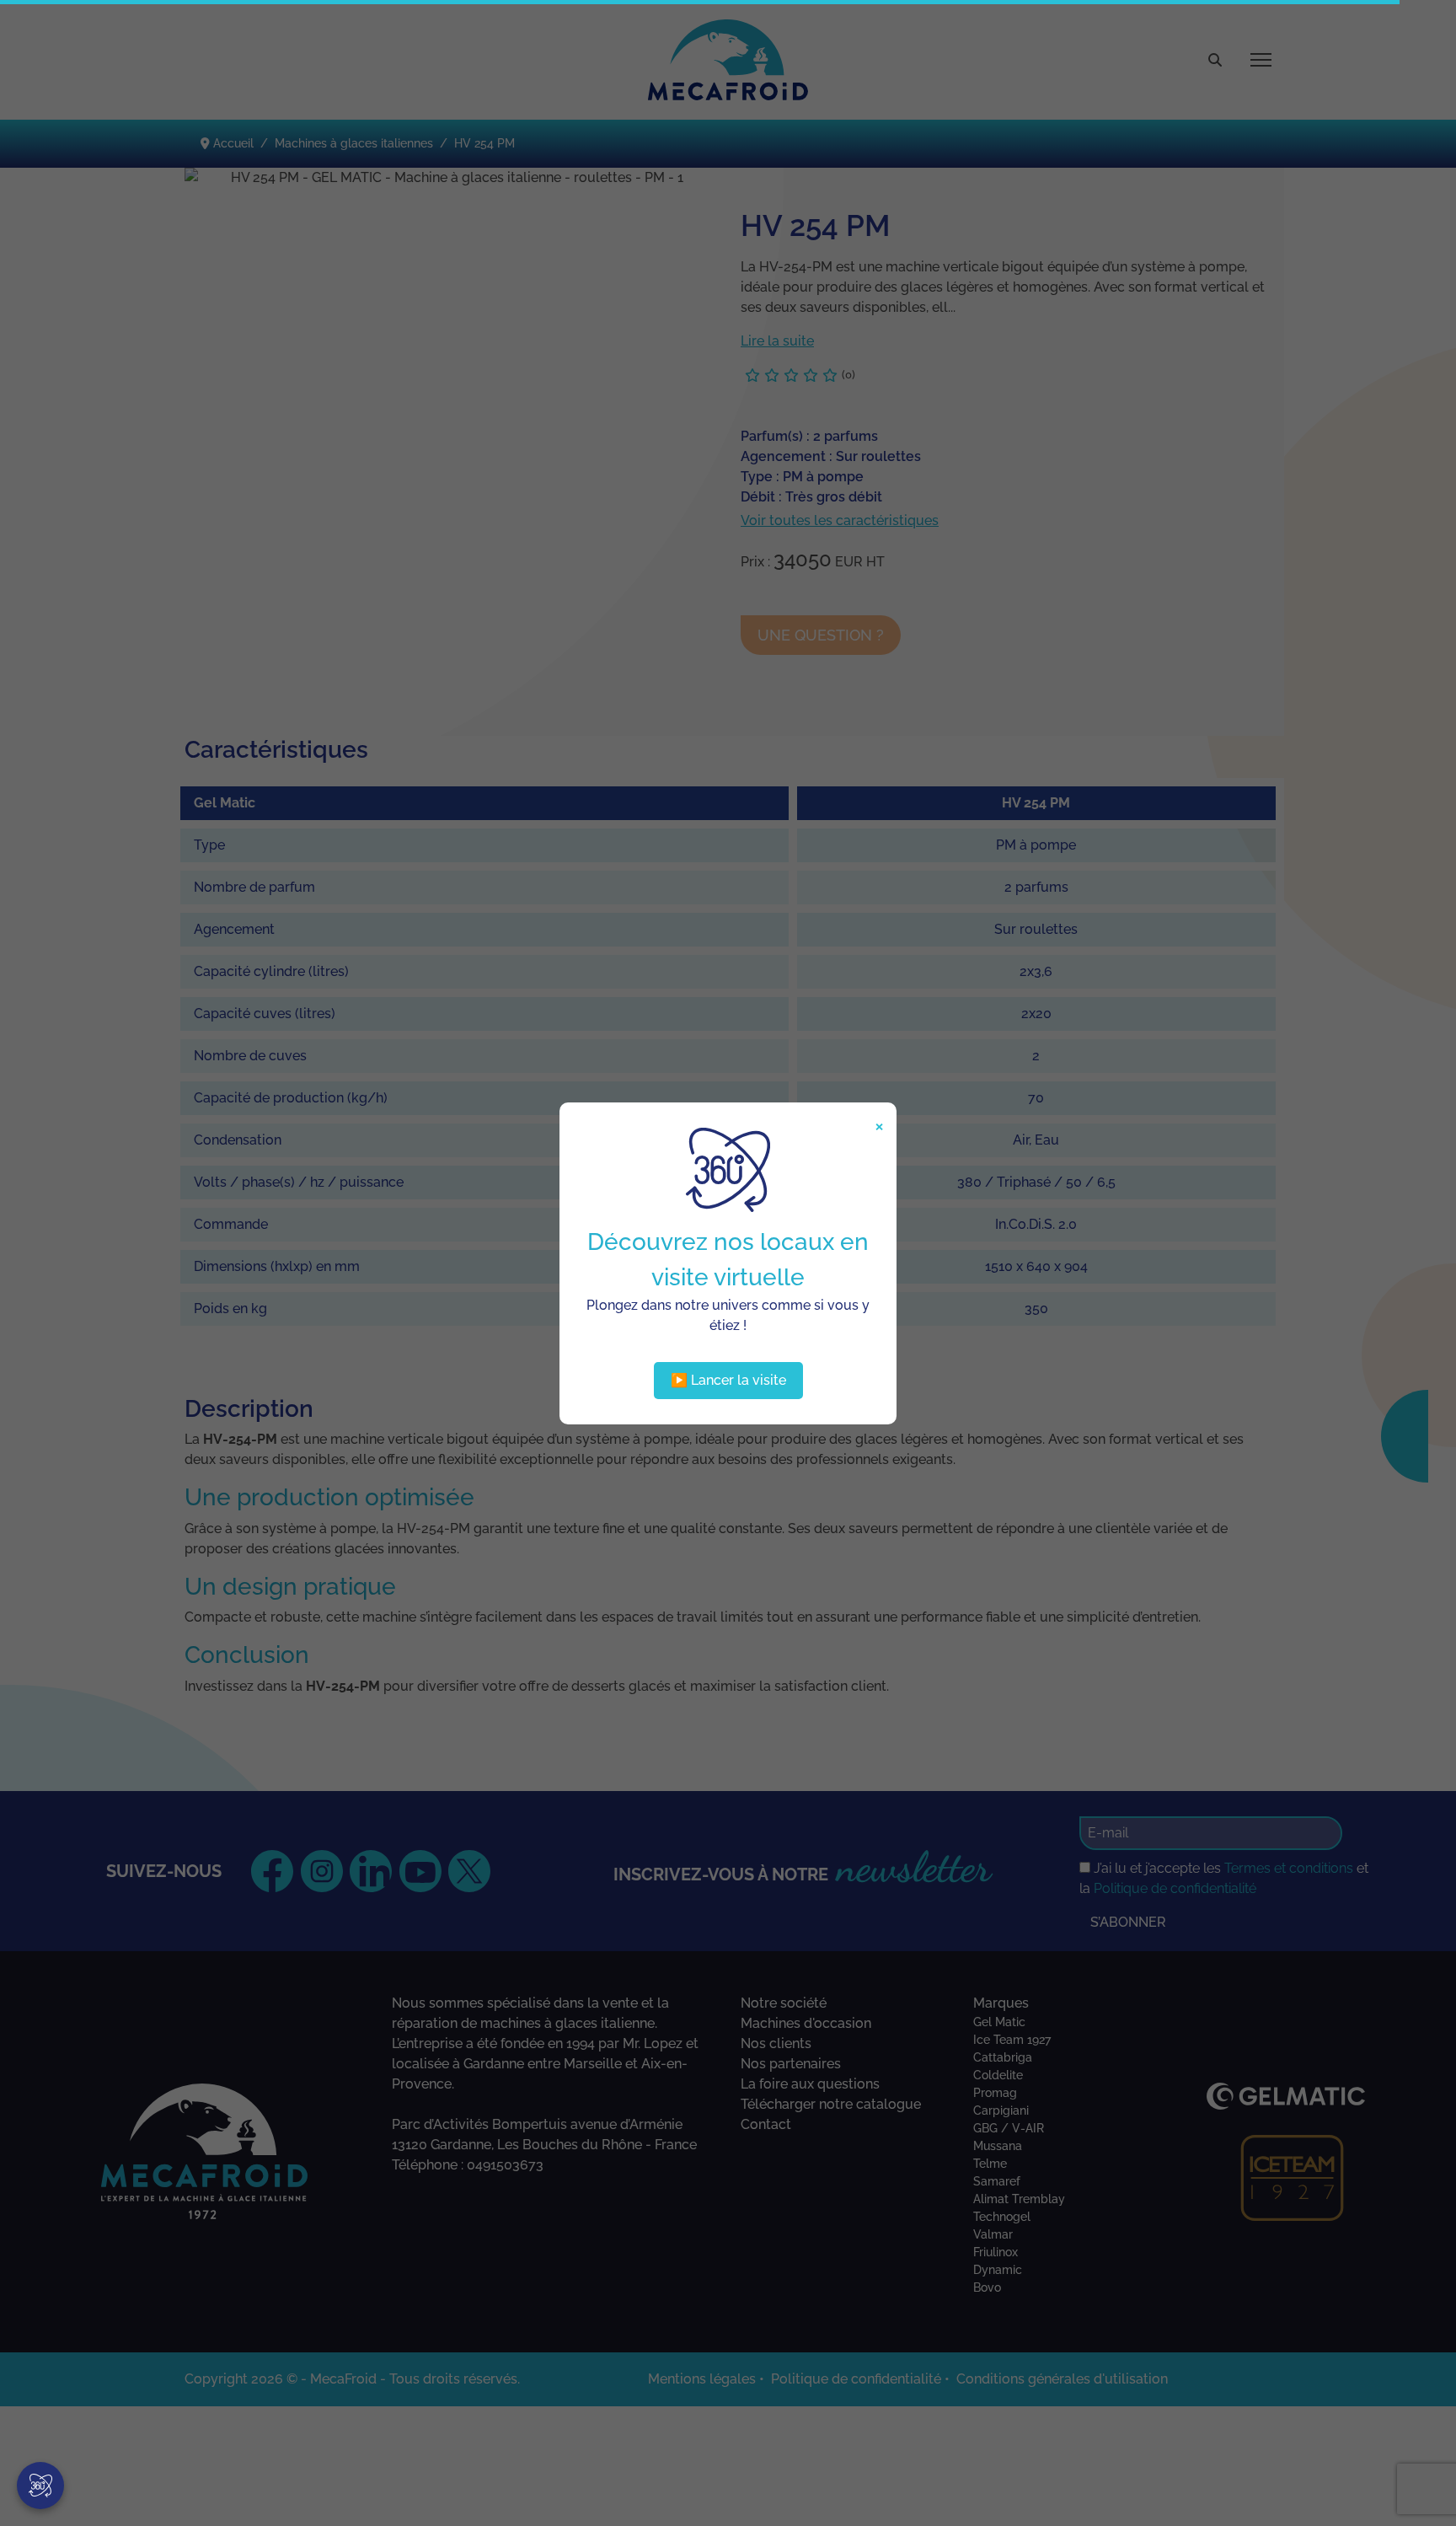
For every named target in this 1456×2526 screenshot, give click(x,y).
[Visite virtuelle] (40, 2486)
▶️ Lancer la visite (728, 1380)
